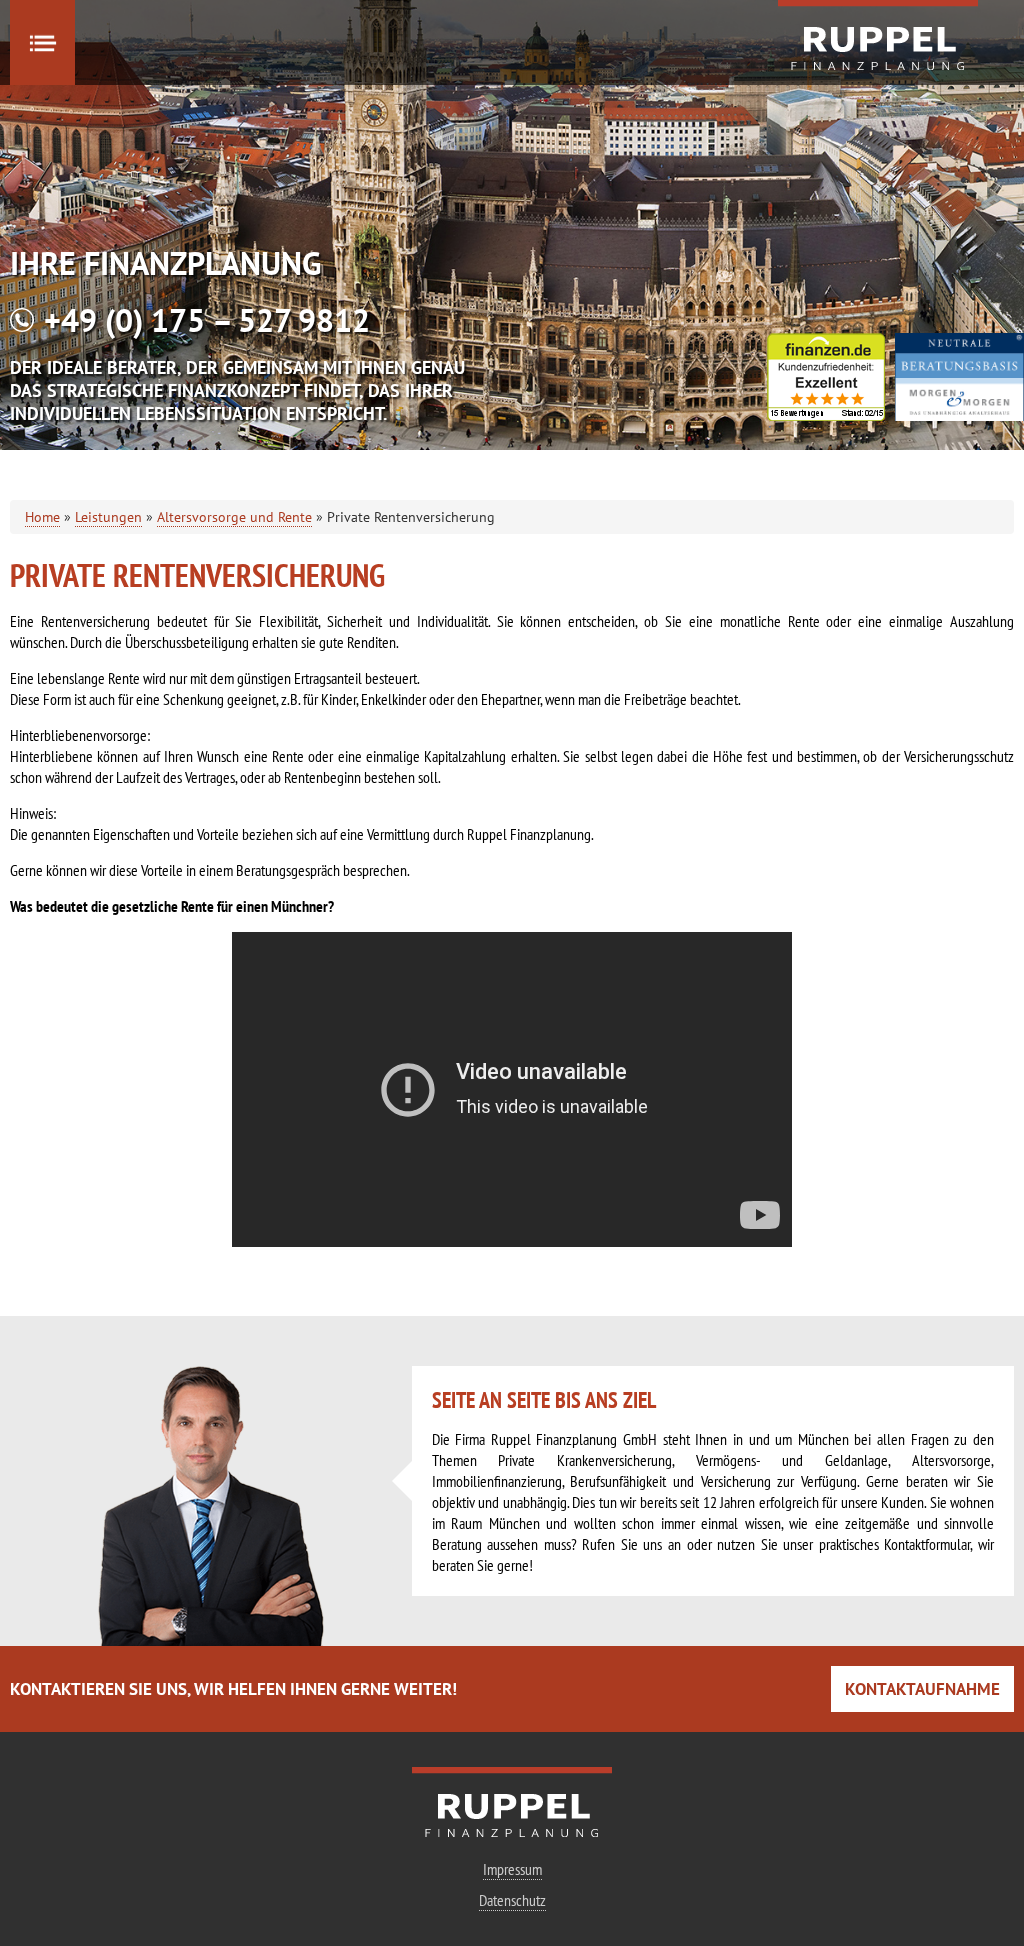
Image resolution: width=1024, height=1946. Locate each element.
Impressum (512, 1869)
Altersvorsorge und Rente (234, 517)
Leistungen (108, 517)
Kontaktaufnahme (922, 1689)
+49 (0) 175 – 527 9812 (207, 320)
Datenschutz (512, 1900)
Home (42, 517)
